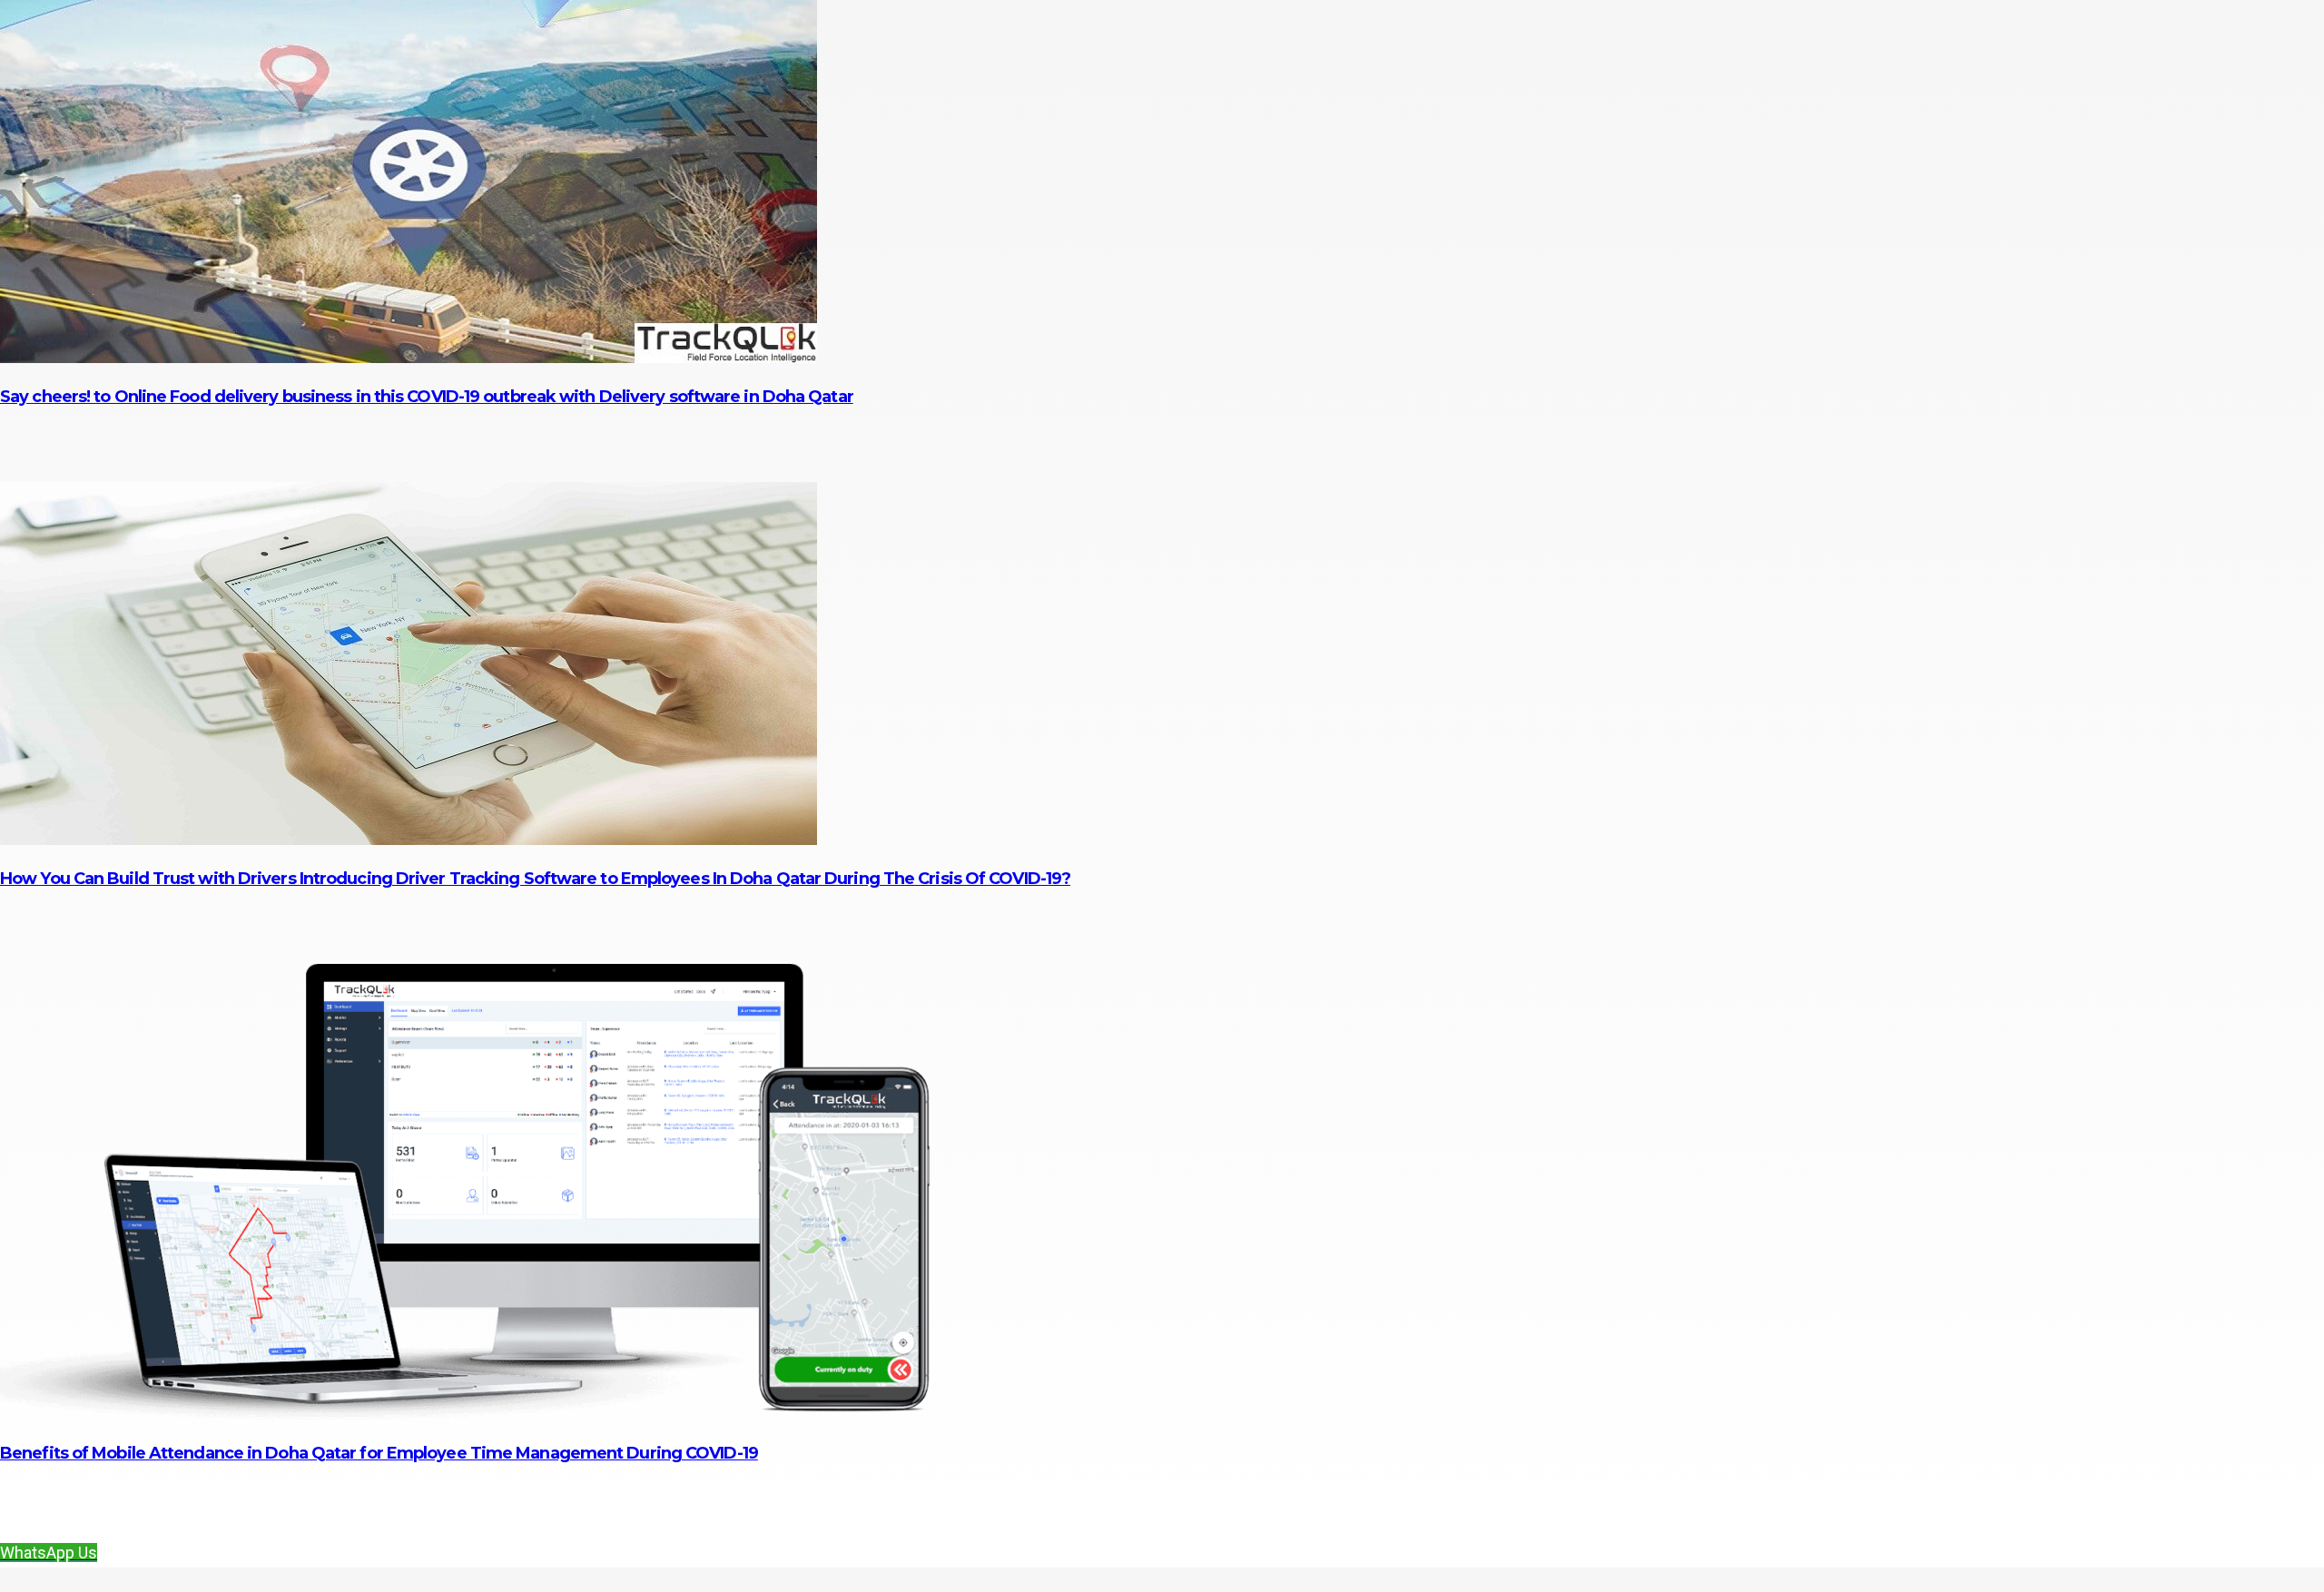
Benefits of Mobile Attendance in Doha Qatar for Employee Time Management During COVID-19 (379, 1453)
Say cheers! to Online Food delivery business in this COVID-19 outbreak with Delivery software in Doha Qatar (427, 397)
